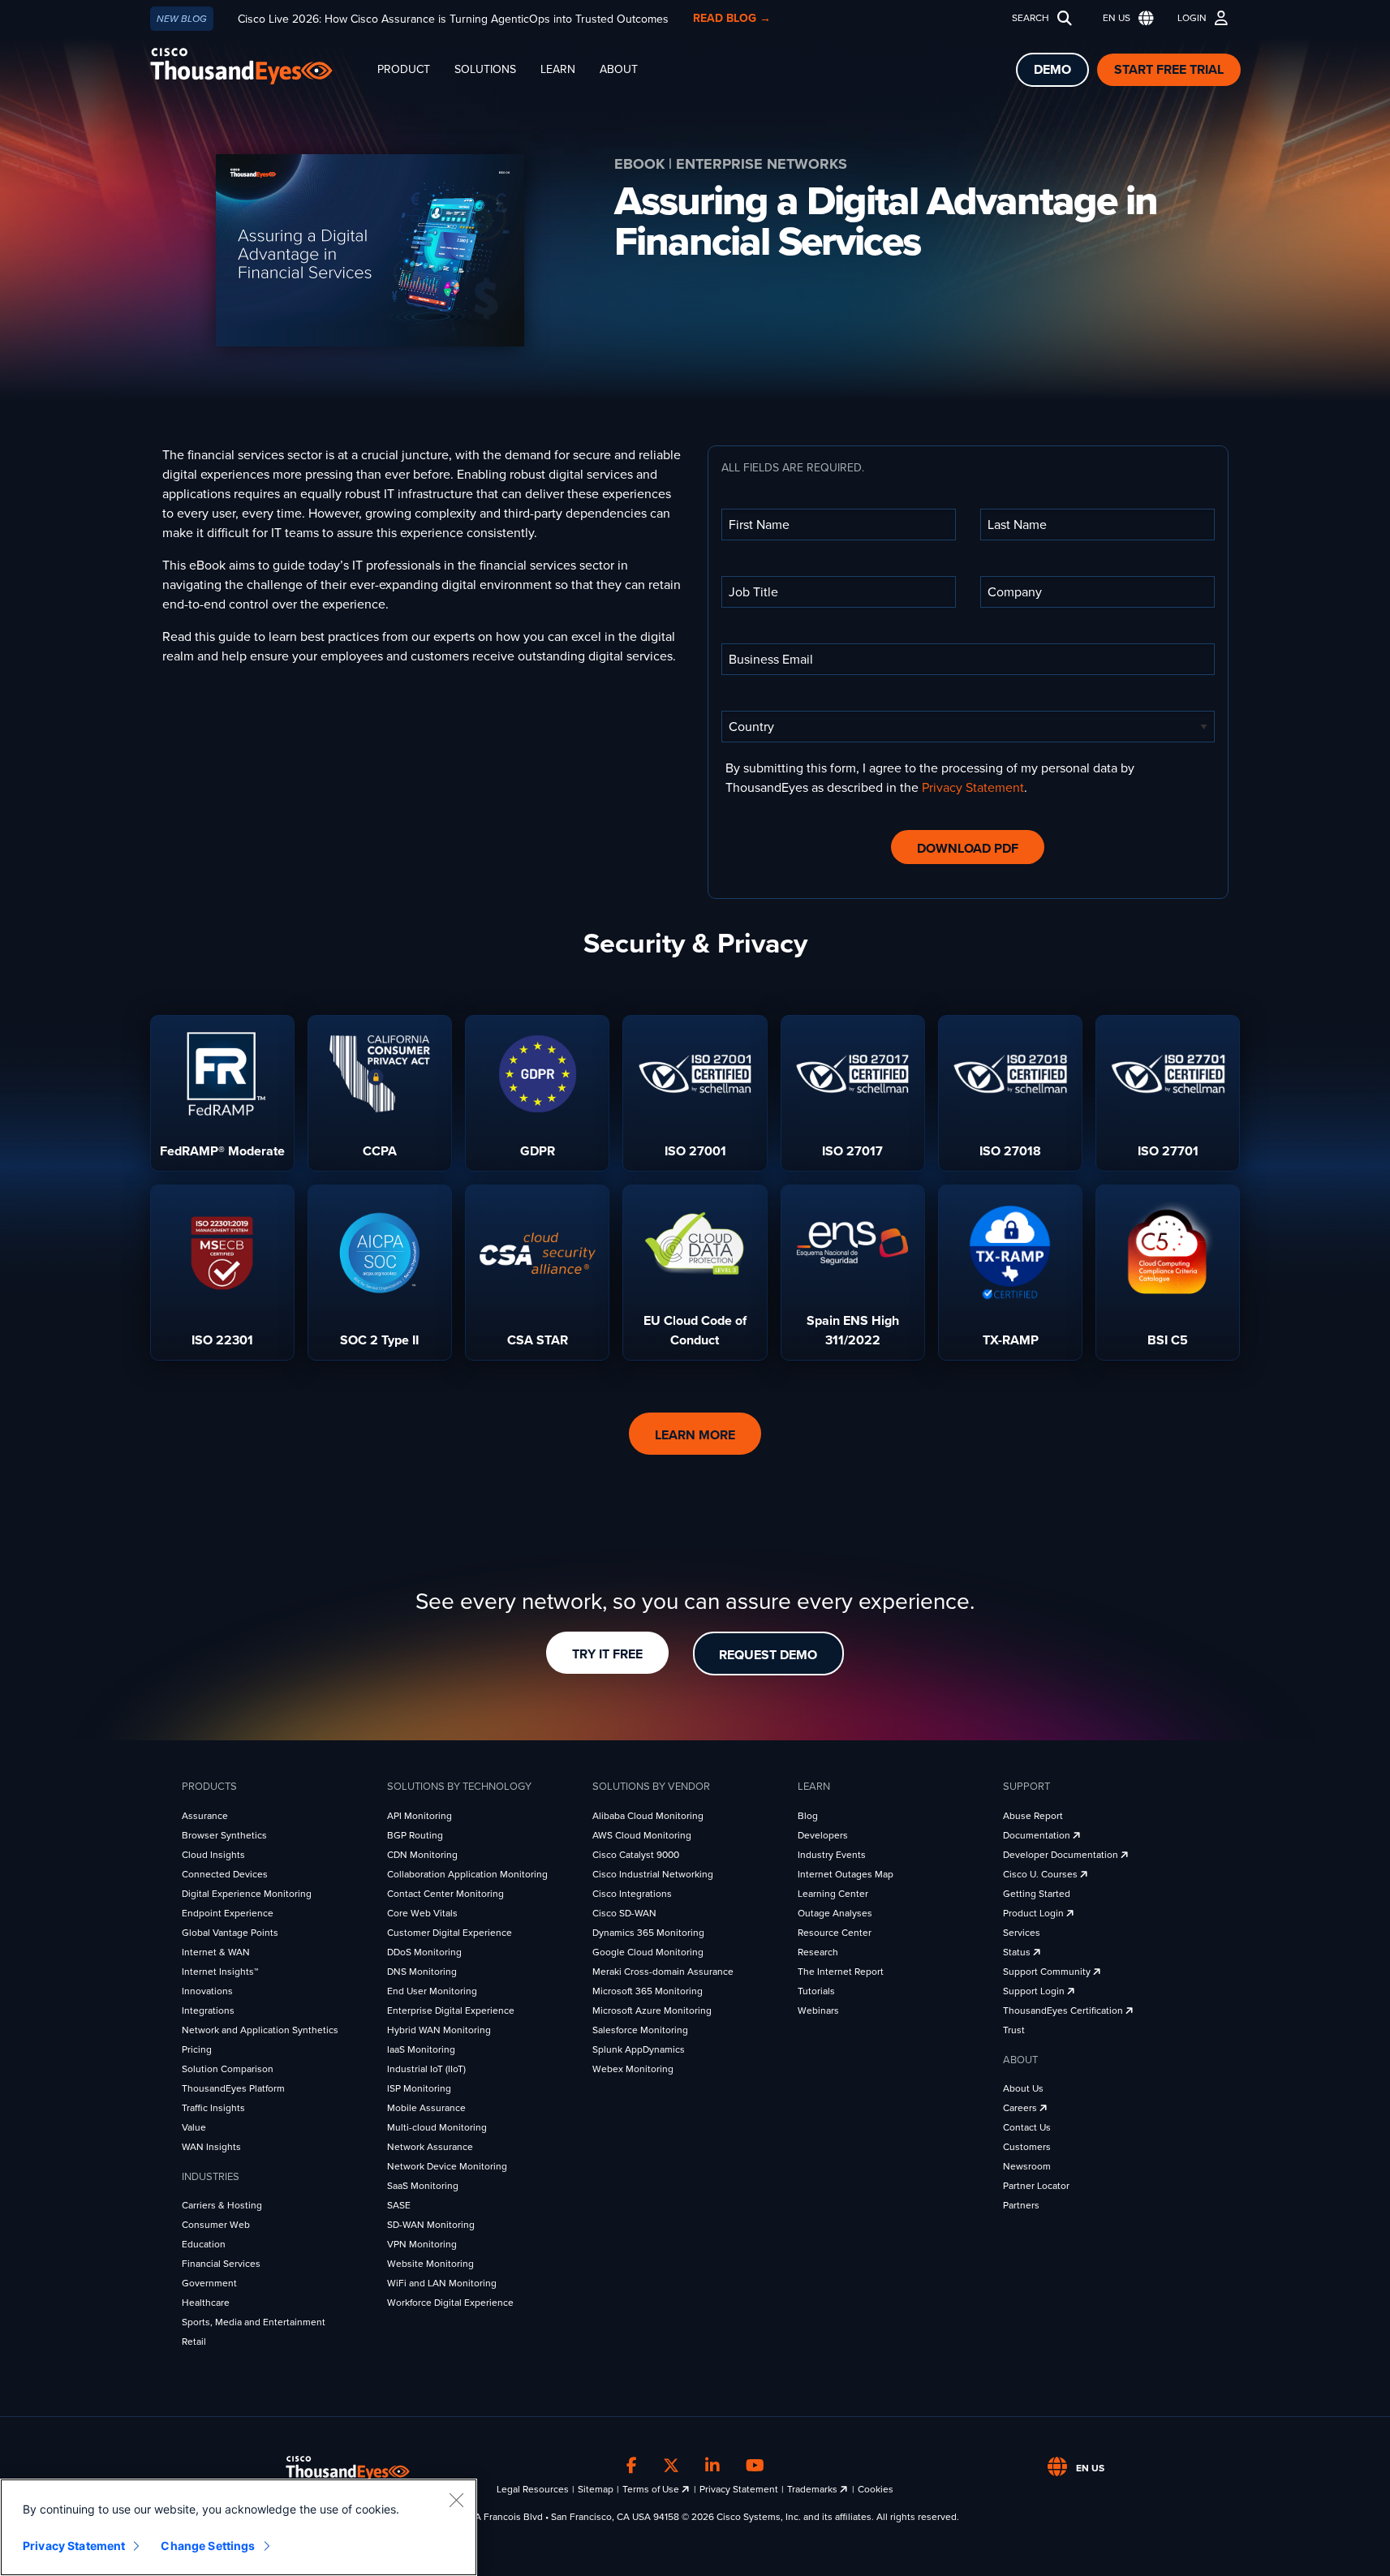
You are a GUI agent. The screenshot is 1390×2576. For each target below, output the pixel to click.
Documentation (1038, 1835)
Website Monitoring (430, 2264)
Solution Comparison (228, 2069)
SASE (399, 2205)
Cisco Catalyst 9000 (636, 1855)
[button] (1125, 18)
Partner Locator (1036, 2186)
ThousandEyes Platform (233, 2088)
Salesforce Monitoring (640, 2030)
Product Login (1035, 1913)
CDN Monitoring (422, 1855)
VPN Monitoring (422, 2244)
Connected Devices (225, 1874)
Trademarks (813, 2489)
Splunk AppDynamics (639, 2049)
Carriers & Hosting (222, 2205)
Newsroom (1027, 2166)
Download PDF (968, 849)
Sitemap (596, 2489)
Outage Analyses (835, 1913)
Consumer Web (216, 2225)
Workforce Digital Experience (450, 2303)
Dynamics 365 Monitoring (648, 1933)
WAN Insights (211, 2147)
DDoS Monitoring (424, 1952)
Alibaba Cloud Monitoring (648, 1816)
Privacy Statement (973, 788)
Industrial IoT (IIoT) (426, 2069)
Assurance (205, 1816)
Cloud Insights (213, 1855)
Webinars (818, 2010)
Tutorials (816, 1991)
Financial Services (221, 2264)
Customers (1027, 2147)
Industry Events (832, 1855)
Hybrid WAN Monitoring (439, 2030)
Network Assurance (430, 2147)
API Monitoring (420, 1816)
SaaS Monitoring (423, 2186)
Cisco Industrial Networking (653, 1874)
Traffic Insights (213, 2108)
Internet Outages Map (846, 1874)
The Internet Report (841, 1972)
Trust (1014, 2030)
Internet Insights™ (220, 1972)
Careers (1021, 2108)
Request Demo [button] (768, 1655)
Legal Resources (533, 2489)
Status (1018, 1952)
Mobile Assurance (426, 2108)
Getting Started (1037, 1894)
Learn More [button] (695, 1435)
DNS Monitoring (422, 1972)
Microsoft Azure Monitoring (652, 2010)
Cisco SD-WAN (624, 1913)
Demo (1052, 70)
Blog (808, 1816)
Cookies (876, 2489)
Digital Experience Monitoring (247, 1894)
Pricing (197, 2049)
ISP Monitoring (419, 2088)
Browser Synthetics (224, 1835)
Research (818, 1952)
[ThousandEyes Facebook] (632, 2466)
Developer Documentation (1062, 1855)
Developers (823, 1835)
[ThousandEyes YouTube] (755, 2466)
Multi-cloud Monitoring (437, 2127)
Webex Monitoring (633, 2069)
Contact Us (1027, 2127)
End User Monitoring (432, 1991)
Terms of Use (652, 2489)
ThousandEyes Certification (1064, 2010)
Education (204, 2244)
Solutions (485, 69)
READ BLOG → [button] (732, 18)
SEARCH (1031, 18)
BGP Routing (415, 1835)
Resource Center (835, 1933)
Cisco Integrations (632, 1894)
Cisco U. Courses (1041, 1874)
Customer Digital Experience (450, 1933)
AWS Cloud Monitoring (642, 1835)
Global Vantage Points (230, 1933)
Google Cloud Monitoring (648, 1952)
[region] (239, 2527)
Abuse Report (1033, 1816)
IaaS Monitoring (421, 2049)
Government (209, 2283)
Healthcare (206, 2303)
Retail (194, 2342)
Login (1192, 18)
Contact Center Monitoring (445, 1894)
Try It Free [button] (607, 1654)
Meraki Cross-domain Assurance (663, 1972)
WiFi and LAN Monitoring (442, 2283)
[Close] (456, 2500)
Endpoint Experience (228, 1913)
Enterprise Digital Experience (451, 2010)
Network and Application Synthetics (260, 2030)
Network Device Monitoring (447, 2166)
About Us (1023, 2088)
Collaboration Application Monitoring (467, 1874)
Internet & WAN (216, 1952)
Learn (558, 69)
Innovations (207, 1991)
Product (404, 69)
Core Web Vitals (422, 1913)
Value (194, 2127)
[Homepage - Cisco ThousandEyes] (258, 66)
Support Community (1048, 1972)
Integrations (208, 2010)
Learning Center (833, 1894)
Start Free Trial (1169, 70)
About (619, 69)
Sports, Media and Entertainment (254, 2322)
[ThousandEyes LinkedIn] (712, 2466)
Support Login (1035, 1991)
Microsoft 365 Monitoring (648, 1991)
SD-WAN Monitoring (431, 2225)
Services (1022, 1933)
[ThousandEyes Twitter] (671, 2466)
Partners (1021, 2205)
